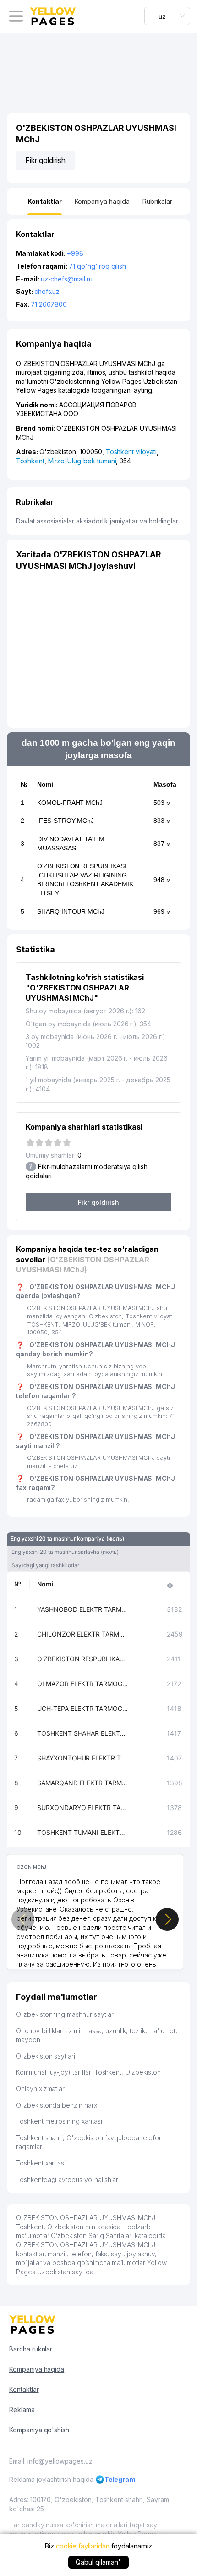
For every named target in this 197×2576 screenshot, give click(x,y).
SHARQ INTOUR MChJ (71, 911)
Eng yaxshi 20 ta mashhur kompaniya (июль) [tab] (67, 1538)
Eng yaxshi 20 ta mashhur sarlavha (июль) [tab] (65, 1552)
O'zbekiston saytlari (46, 2056)
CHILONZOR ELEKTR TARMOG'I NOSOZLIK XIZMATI (83, 1634)
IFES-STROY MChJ (66, 821)
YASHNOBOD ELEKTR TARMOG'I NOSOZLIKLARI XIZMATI (83, 1609)
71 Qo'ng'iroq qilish (97, 266)
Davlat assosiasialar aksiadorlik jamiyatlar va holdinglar (97, 521)
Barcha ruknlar (31, 2349)
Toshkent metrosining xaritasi (59, 2121)
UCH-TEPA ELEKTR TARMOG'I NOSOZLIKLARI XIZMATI (83, 1708)
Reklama (22, 2410)
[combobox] (167, 16)
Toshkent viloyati (131, 452)
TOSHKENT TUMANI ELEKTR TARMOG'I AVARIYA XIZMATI (83, 1832)
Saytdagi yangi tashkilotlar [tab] (45, 1565)
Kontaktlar (24, 2389)
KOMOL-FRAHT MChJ (70, 803)
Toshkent (30, 461)
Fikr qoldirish (45, 160)
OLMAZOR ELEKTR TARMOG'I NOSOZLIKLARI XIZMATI (83, 1684)
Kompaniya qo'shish (39, 2430)
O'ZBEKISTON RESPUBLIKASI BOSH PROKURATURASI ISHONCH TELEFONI (83, 1659)
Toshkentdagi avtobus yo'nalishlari (68, 2179)
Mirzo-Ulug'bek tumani (82, 461)
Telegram (120, 2479)
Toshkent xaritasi (41, 2163)
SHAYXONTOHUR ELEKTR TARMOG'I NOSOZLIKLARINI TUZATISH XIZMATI (83, 1758)
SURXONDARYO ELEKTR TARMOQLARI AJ (83, 1808)
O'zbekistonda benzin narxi (57, 2105)
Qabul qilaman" (98, 2562)
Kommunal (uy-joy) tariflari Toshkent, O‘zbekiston (88, 2072)
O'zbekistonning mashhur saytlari (65, 2014)
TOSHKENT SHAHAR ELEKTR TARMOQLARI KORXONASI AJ (83, 1733)
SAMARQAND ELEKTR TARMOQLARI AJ (83, 1783)
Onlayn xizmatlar (40, 2089)
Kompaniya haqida (37, 2369)
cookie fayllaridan (83, 2546)
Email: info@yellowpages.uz (51, 2461)
